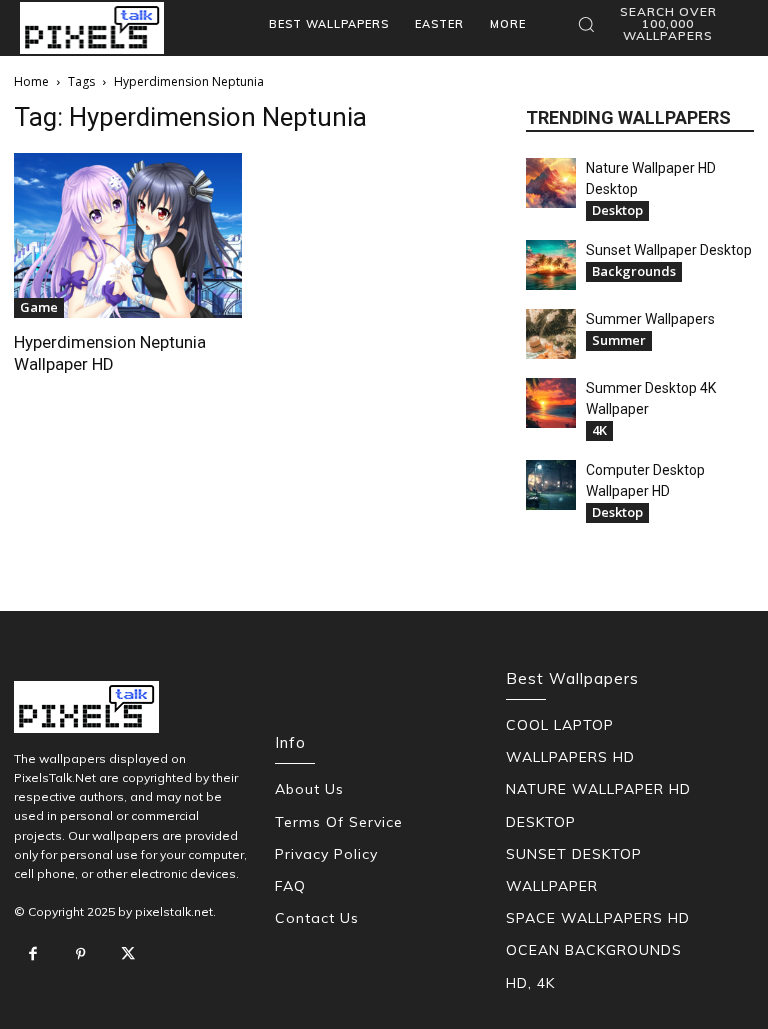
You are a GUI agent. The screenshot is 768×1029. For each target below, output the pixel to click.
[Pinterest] (81, 955)
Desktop (617, 210)
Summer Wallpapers (650, 319)
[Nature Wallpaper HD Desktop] (551, 183)
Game (39, 307)
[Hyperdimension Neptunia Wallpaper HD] (128, 235)
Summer (619, 340)
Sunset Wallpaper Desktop (669, 250)
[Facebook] (33, 955)
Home (31, 81)
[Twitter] (128, 955)
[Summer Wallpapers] (551, 334)
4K (599, 430)
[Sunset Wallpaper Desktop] (551, 265)
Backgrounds (634, 271)
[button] (658, 24)
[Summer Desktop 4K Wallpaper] (551, 403)
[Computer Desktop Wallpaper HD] (551, 485)
